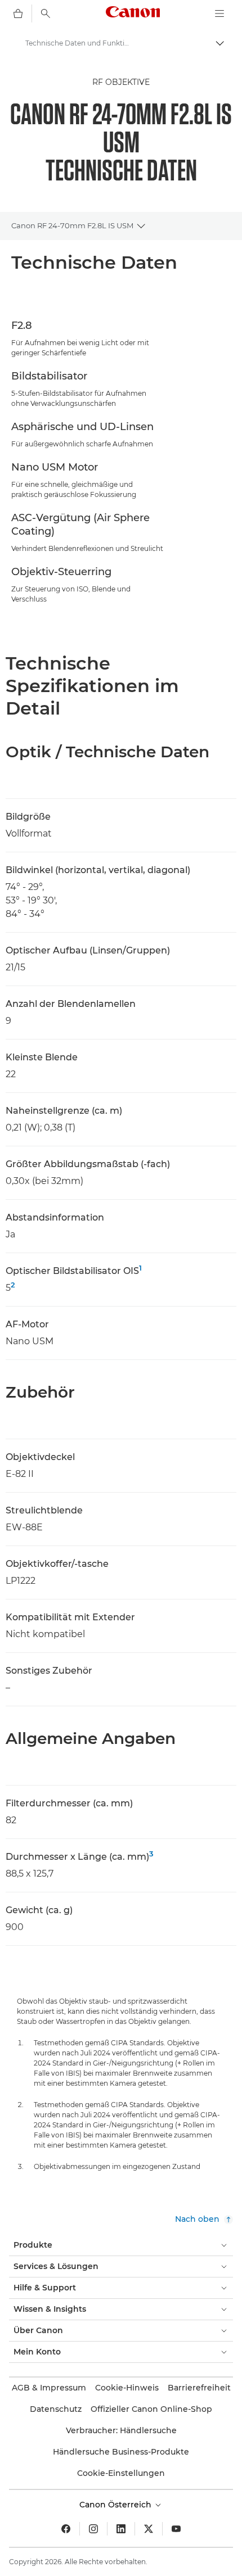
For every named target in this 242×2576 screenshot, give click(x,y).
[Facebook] (66, 2529)
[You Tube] (176, 2529)
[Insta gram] (93, 2529)
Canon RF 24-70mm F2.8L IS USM (72, 225)
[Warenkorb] (18, 13)
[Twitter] (149, 2529)
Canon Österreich (116, 2505)
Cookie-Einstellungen (121, 2473)
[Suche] (46, 13)
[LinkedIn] (121, 2529)
